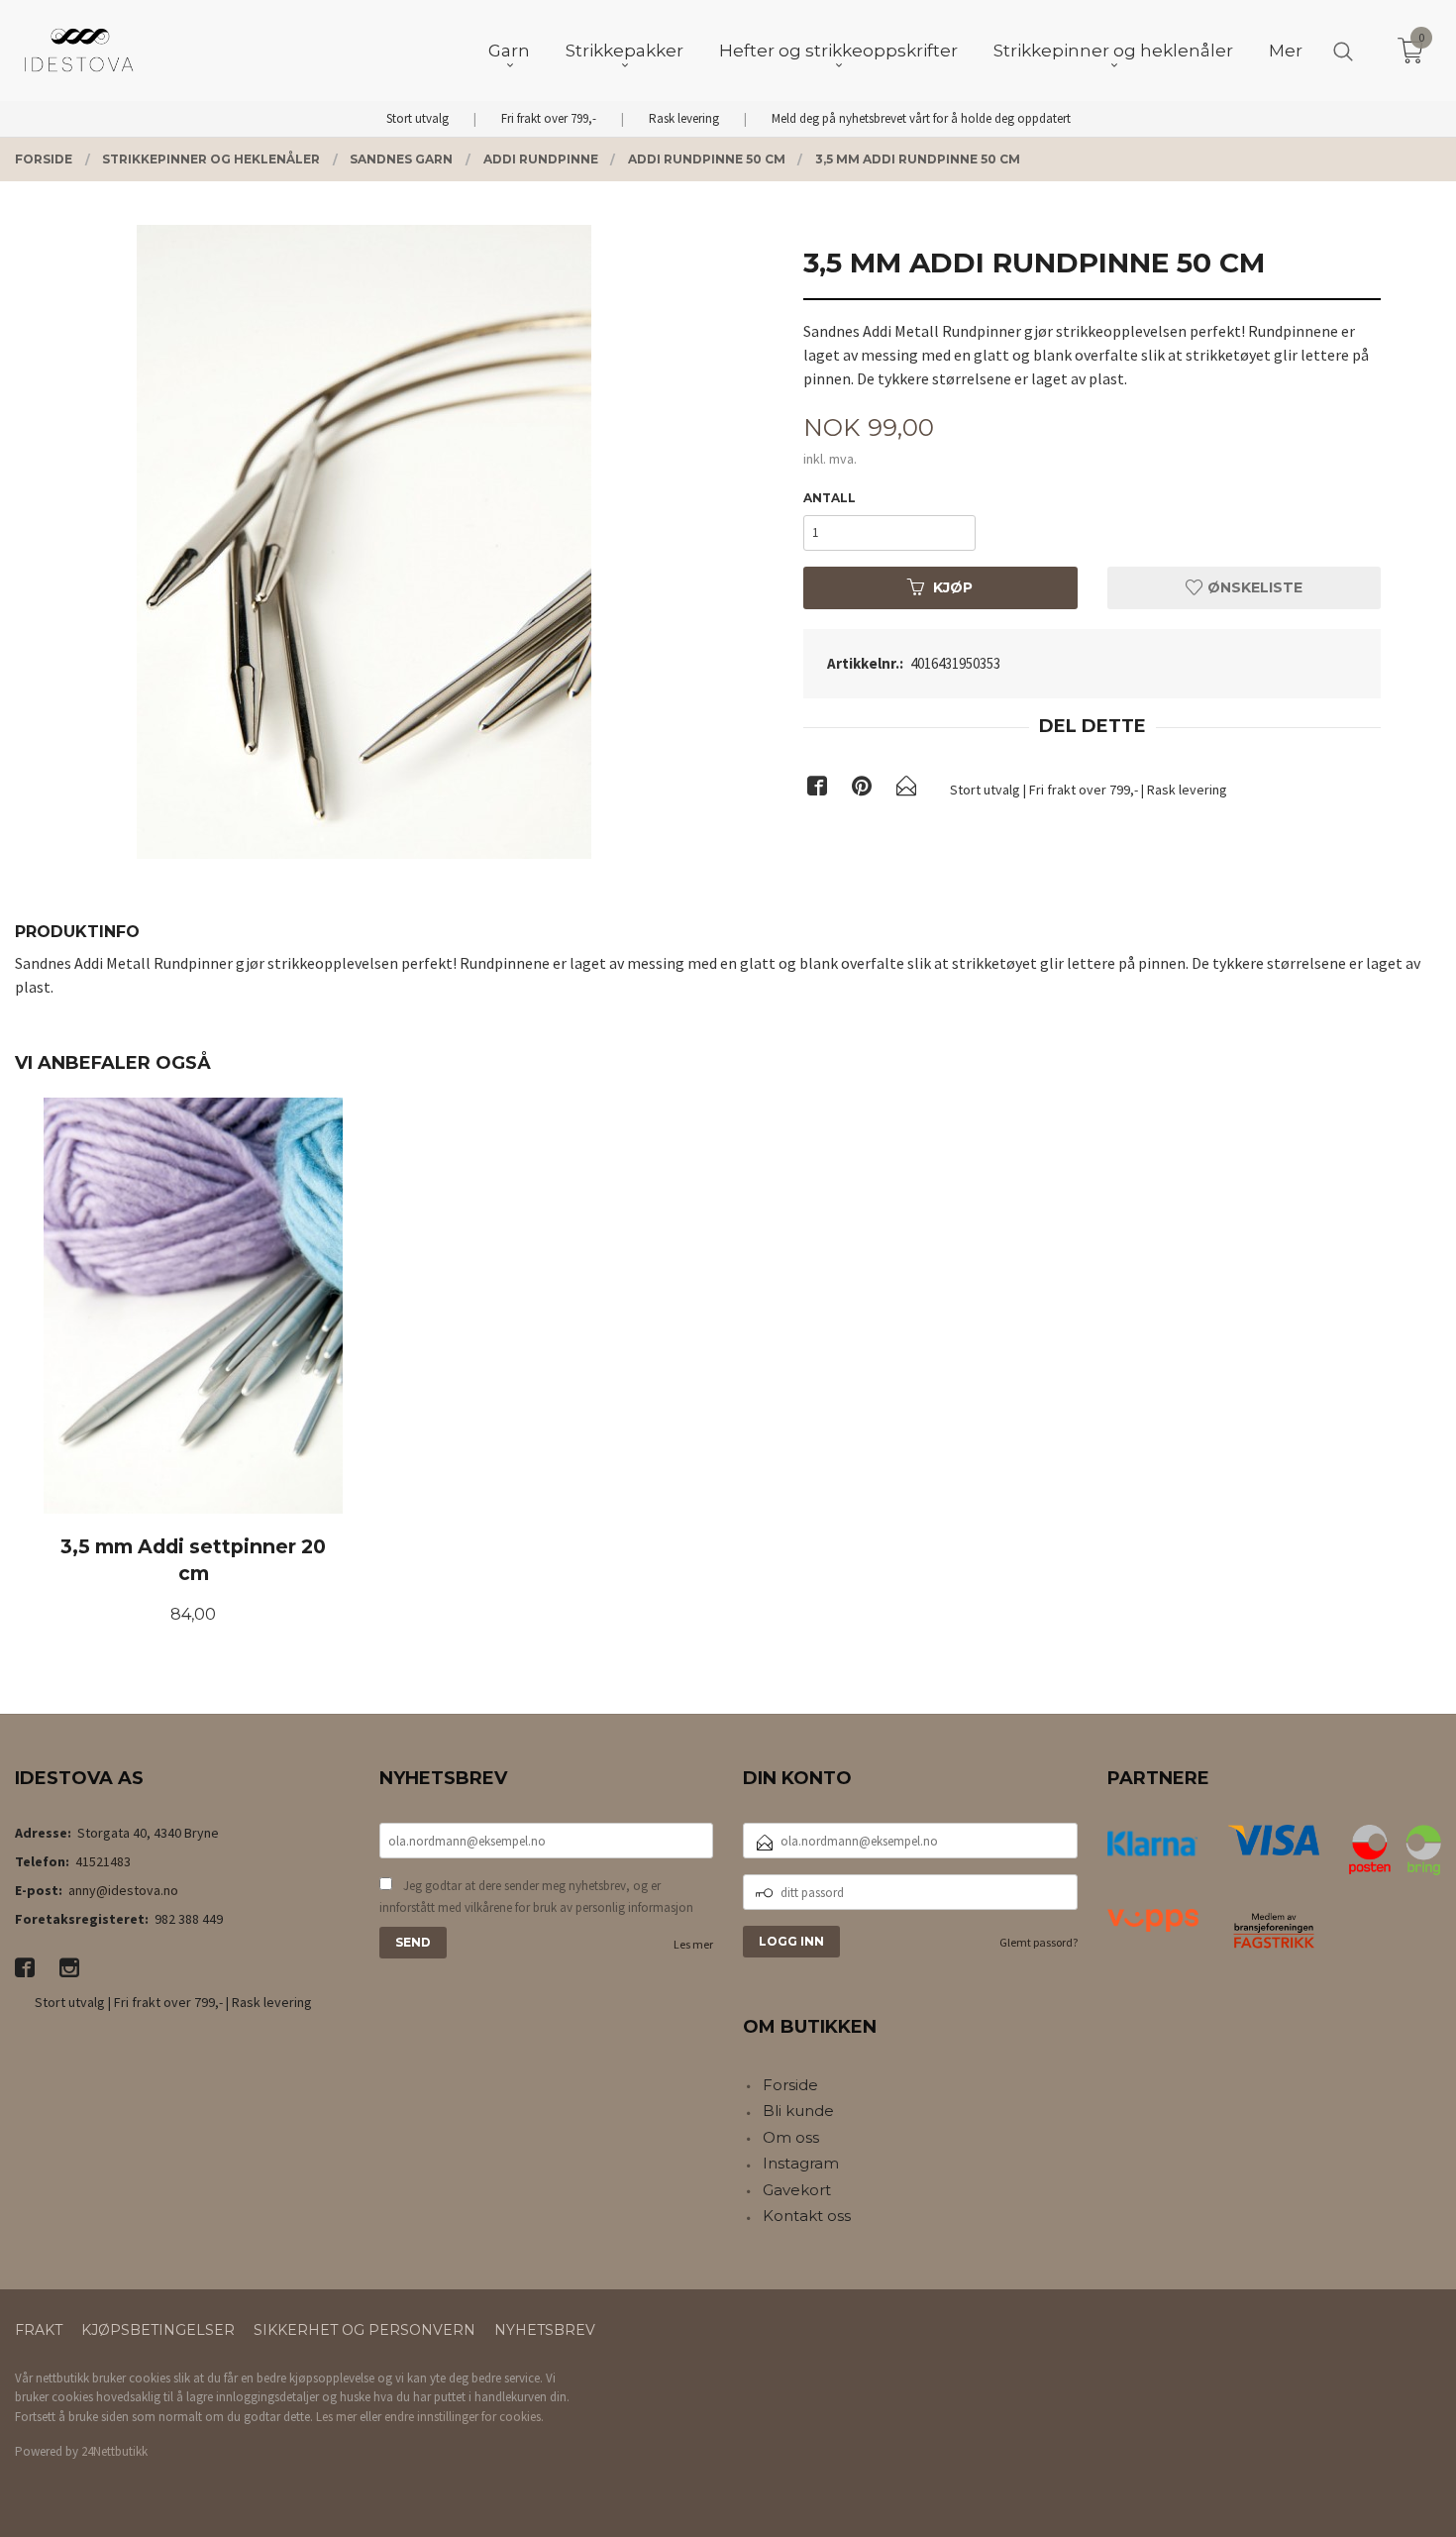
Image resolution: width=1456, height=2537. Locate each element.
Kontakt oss (807, 2216)
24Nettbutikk (114, 2451)
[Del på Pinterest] (862, 790)
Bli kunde (798, 2111)
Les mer (693, 1944)
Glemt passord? (1039, 1942)
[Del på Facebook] (817, 790)
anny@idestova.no (123, 1890)
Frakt (39, 2330)
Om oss (791, 2137)
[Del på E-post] (906, 790)
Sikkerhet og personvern (364, 2330)
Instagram (801, 2163)
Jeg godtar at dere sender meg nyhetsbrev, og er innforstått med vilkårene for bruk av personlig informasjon (536, 1897)
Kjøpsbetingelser (158, 2330)
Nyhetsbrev (545, 2330)
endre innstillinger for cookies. (464, 2417)
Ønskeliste (1253, 587)
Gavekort (797, 2190)
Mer (1286, 51)
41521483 (103, 1861)
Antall (830, 498)
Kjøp (953, 587)
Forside (790, 2085)
